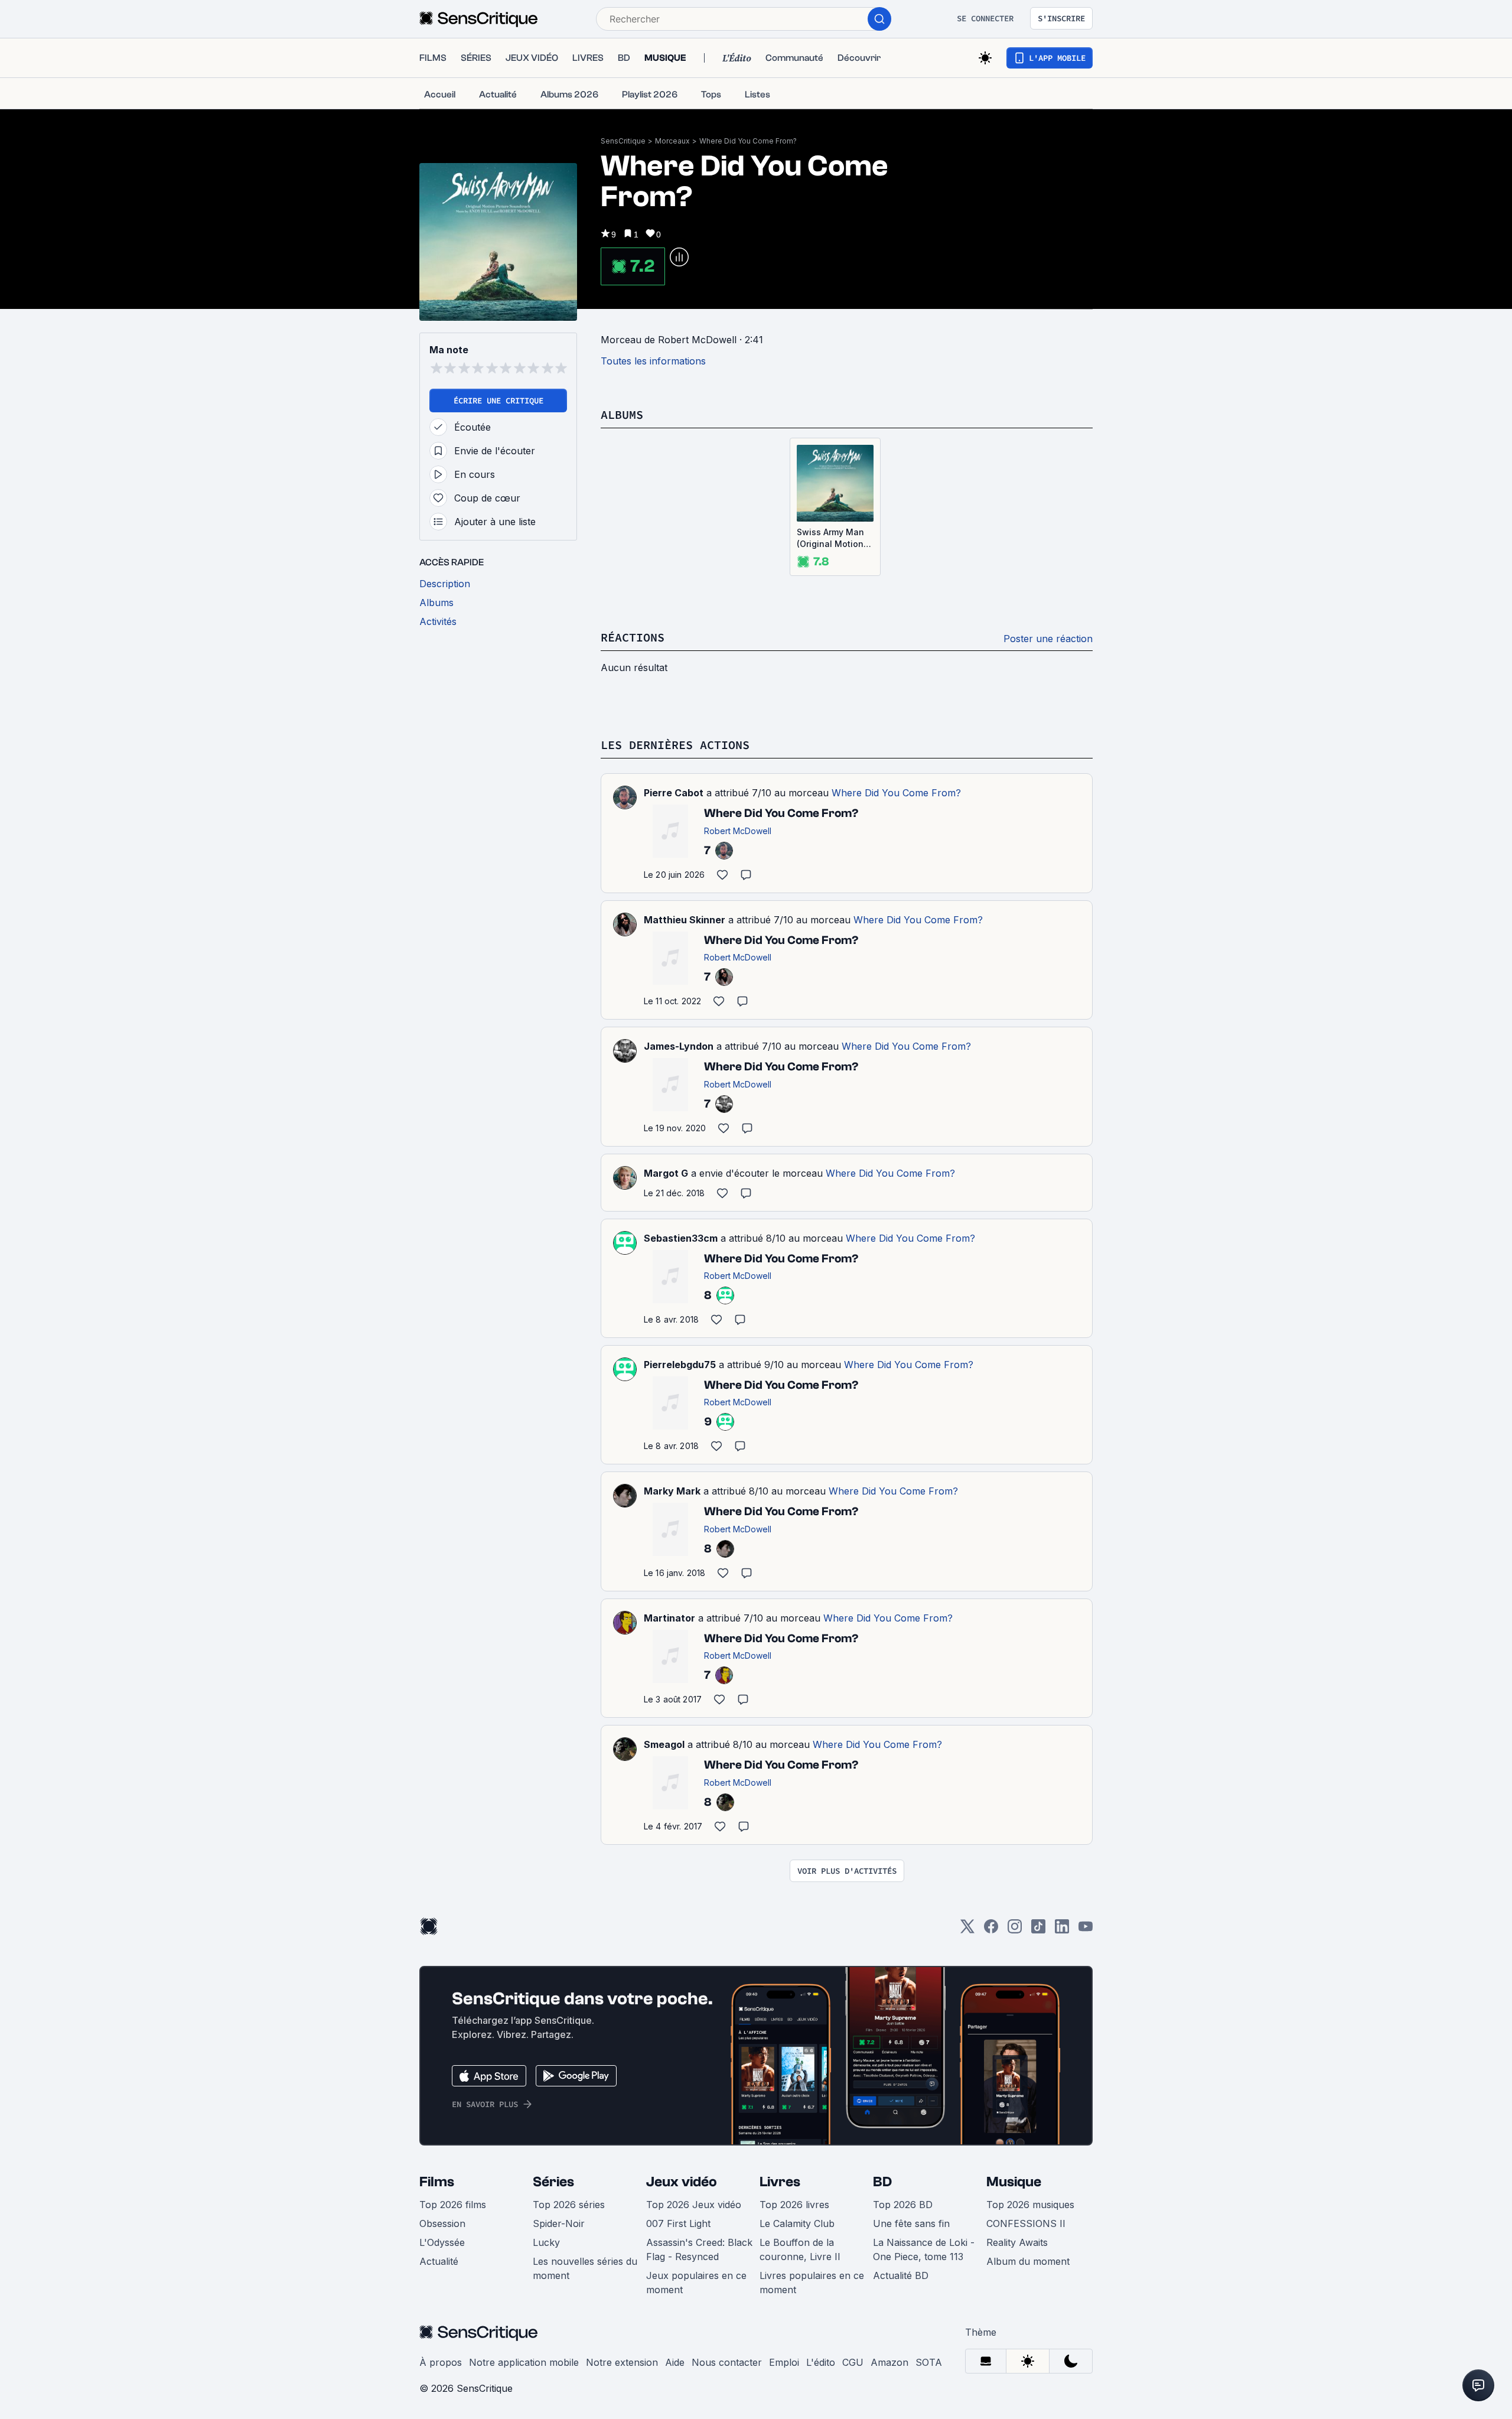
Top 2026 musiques (1030, 2205)
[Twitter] (967, 1930)
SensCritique (623, 141)
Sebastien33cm (681, 1238)
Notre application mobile (524, 2362)
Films (437, 2182)
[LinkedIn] (1062, 1930)
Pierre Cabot (674, 793)
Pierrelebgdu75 (680, 1365)
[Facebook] (991, 1930)
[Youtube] (1086, 1930)
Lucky (546, 2242)
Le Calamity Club (797, 2223)
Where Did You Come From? (748, 141)
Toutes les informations (653, 361)
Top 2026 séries (569, 2205)
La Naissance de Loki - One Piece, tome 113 (924, 2249)
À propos (441, 2362)
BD (882, 2182)
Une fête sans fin (911, 2223)
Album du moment (1028, 2261)
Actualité (439, 2261)
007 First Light (678, 2223)
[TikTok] (1038, 1930)
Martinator (669, 1618)
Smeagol (664, 1744)
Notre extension (622, 2362)
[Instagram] (1015, 1930)
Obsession (442, 2223)
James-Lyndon (679, 1046)
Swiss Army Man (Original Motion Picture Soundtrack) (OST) (835, 538)
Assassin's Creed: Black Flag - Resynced (699, 2249)
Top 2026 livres (794, 2205)
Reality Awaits (1017, 2242)
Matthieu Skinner (685, 920)
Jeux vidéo (682, 2182)
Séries (553, 2182)
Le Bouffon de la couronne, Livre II (800, 2249)
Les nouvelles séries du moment (585, 2268)
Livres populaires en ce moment (812, 2283)
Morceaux (672, 141)
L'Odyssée (442, 2242)
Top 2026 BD (903, 2205)
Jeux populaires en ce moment (696, 2283)
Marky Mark (672, 1491)
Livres (780, 2182)
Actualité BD (901, 2275)
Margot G (666, 1173)
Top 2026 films (453, 2205)
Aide (675, 2362)
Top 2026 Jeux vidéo (694, 2205)
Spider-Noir (559, 2223)
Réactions (633, 637)
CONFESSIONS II (1026, 2223)
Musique (1014, 2182)
